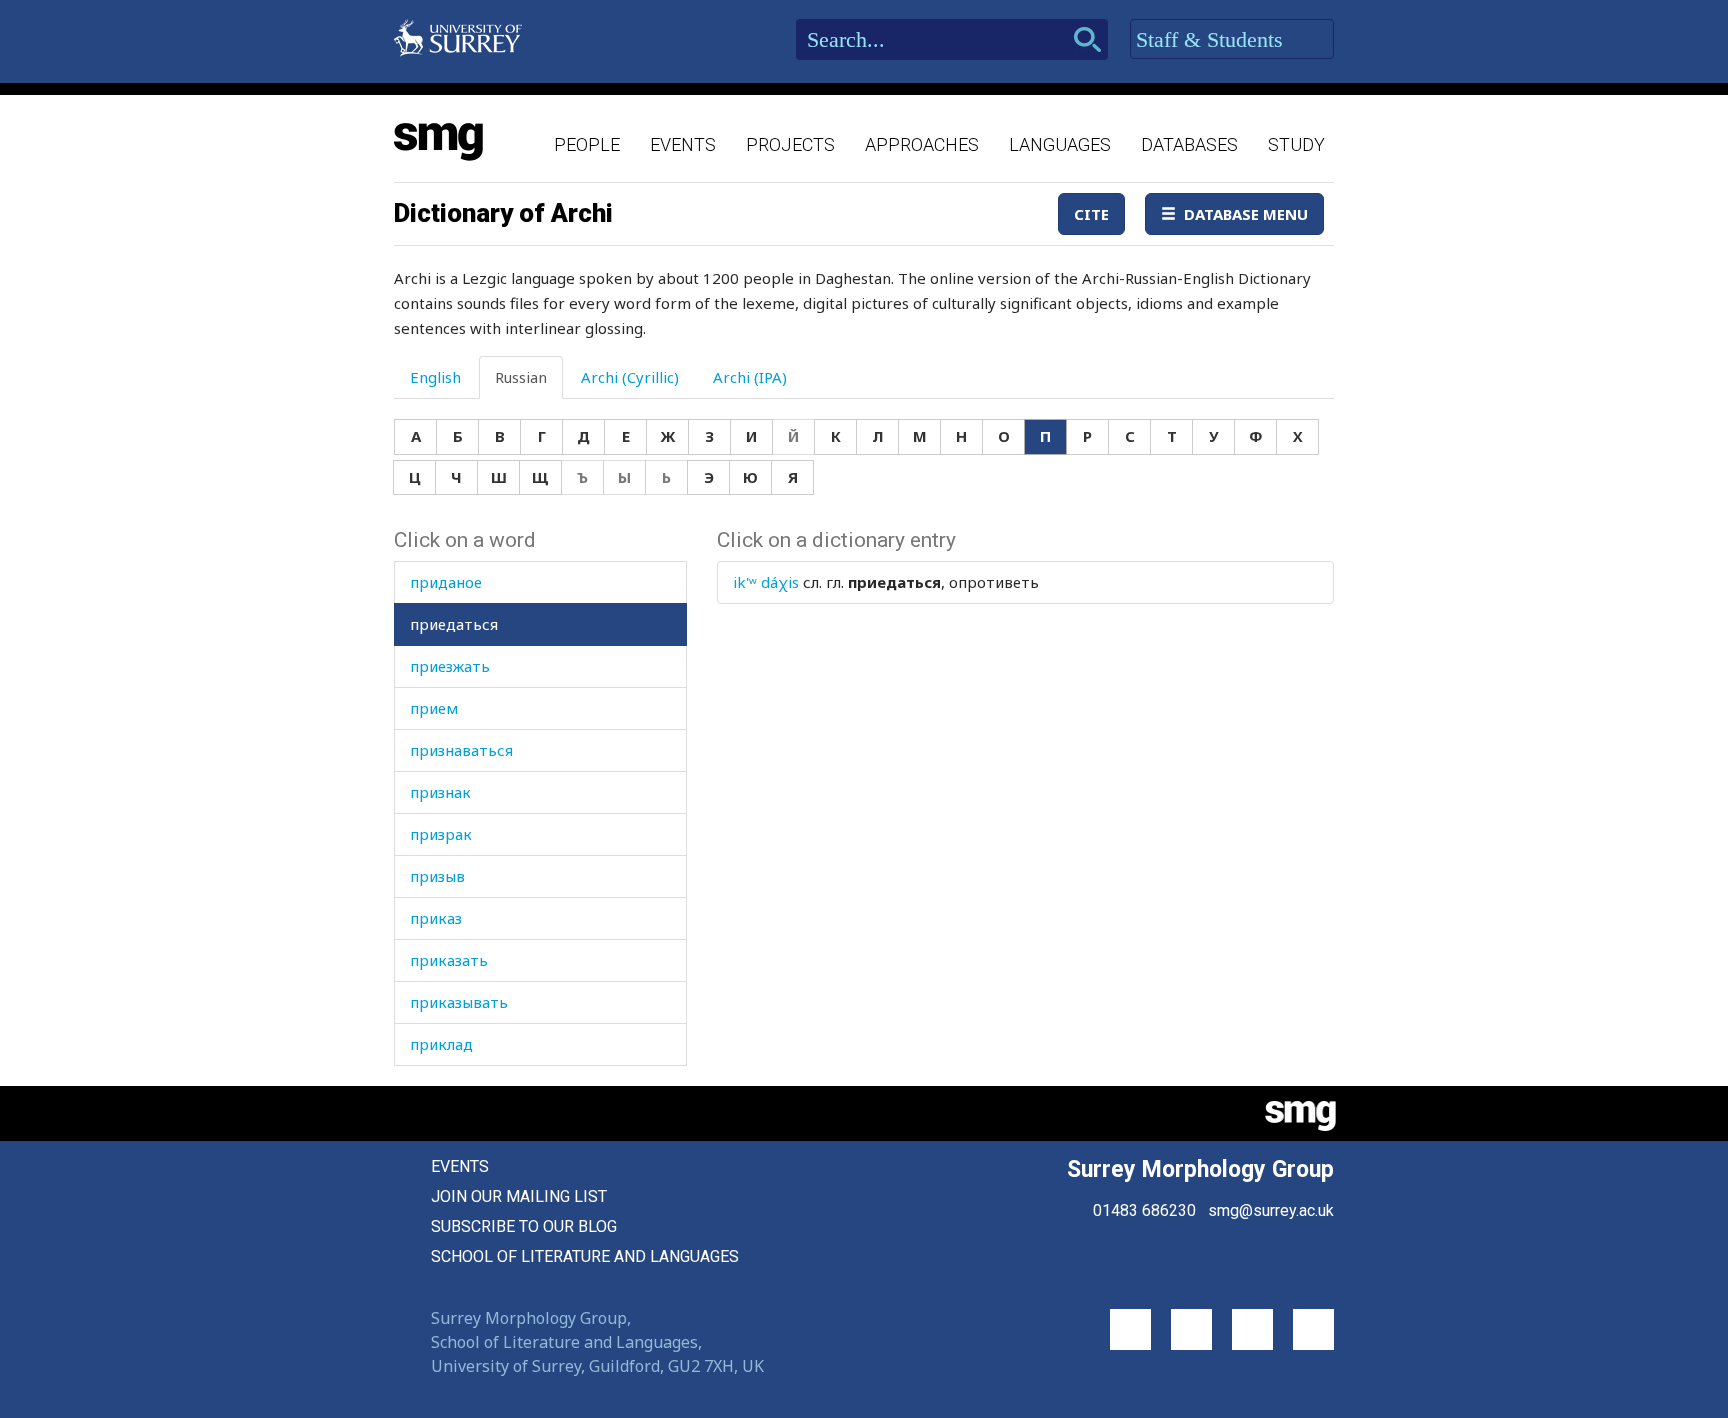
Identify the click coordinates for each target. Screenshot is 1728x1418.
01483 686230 (1144, 1210)
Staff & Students (1212, 39)
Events (683, 144)
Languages (1060, 144)
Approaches (922, 144)
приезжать (450, 666)
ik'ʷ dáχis (766, 582)
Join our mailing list (519, 1196)
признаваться (461, 750)
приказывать (459, 1002)
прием (434, 708)
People (587, 144)
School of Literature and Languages (585, 1256)
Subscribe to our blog (524, 1226)
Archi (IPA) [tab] (750, 377)
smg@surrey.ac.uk (1271, 1210)
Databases (1189, 144)
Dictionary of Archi (503, 213)
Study (1296, 144)
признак (440, 792)
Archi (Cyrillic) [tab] (630, 377)
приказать (449, 960)
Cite (1091, 214)
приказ (436, 918)
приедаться (454, 624)
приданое (446, 582)
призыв (437, 876)
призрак (441, 834)
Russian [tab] (521, 377)
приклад (441, 1044)
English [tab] (435, 377)
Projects (790, 144)
